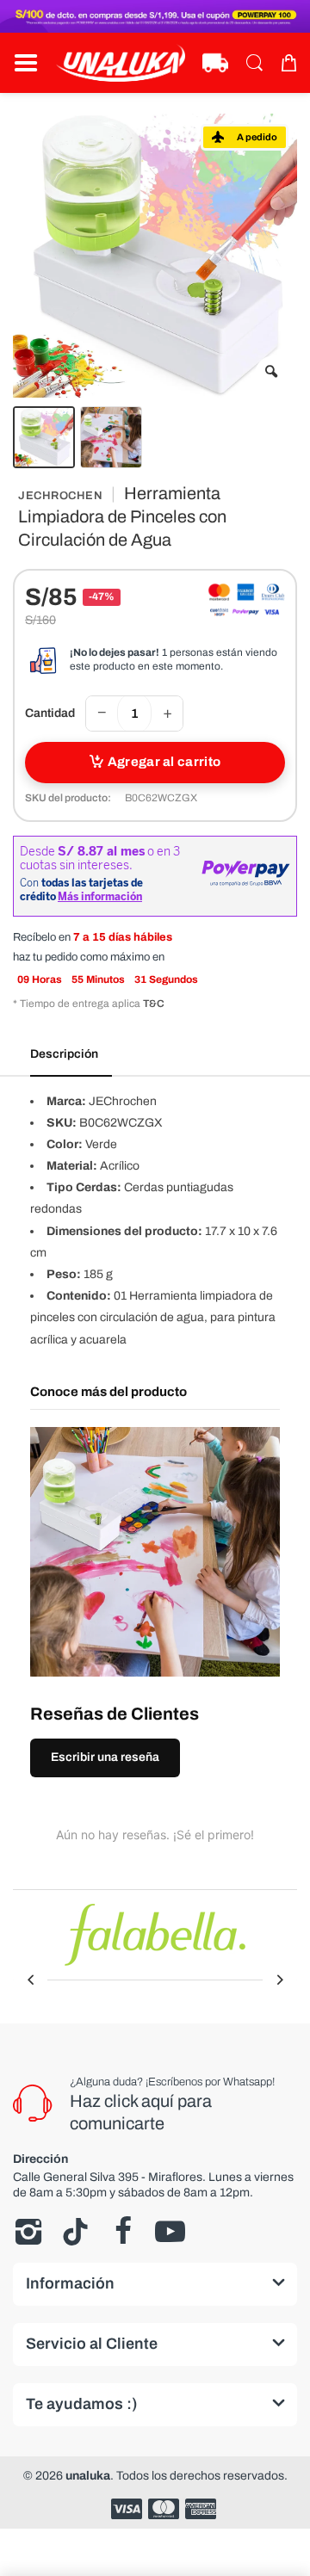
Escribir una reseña (105, 1757)
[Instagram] (28, 2232)
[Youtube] (170, 2232)
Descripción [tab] (64, 1054)
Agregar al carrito (164, 762)
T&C (154, 1004)
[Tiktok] (75, 2232)
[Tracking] (215, 63)
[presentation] (30, 1980)
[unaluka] (121, 63)
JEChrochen (60, 496)
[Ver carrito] (288, 63)
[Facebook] (123, 2232)
